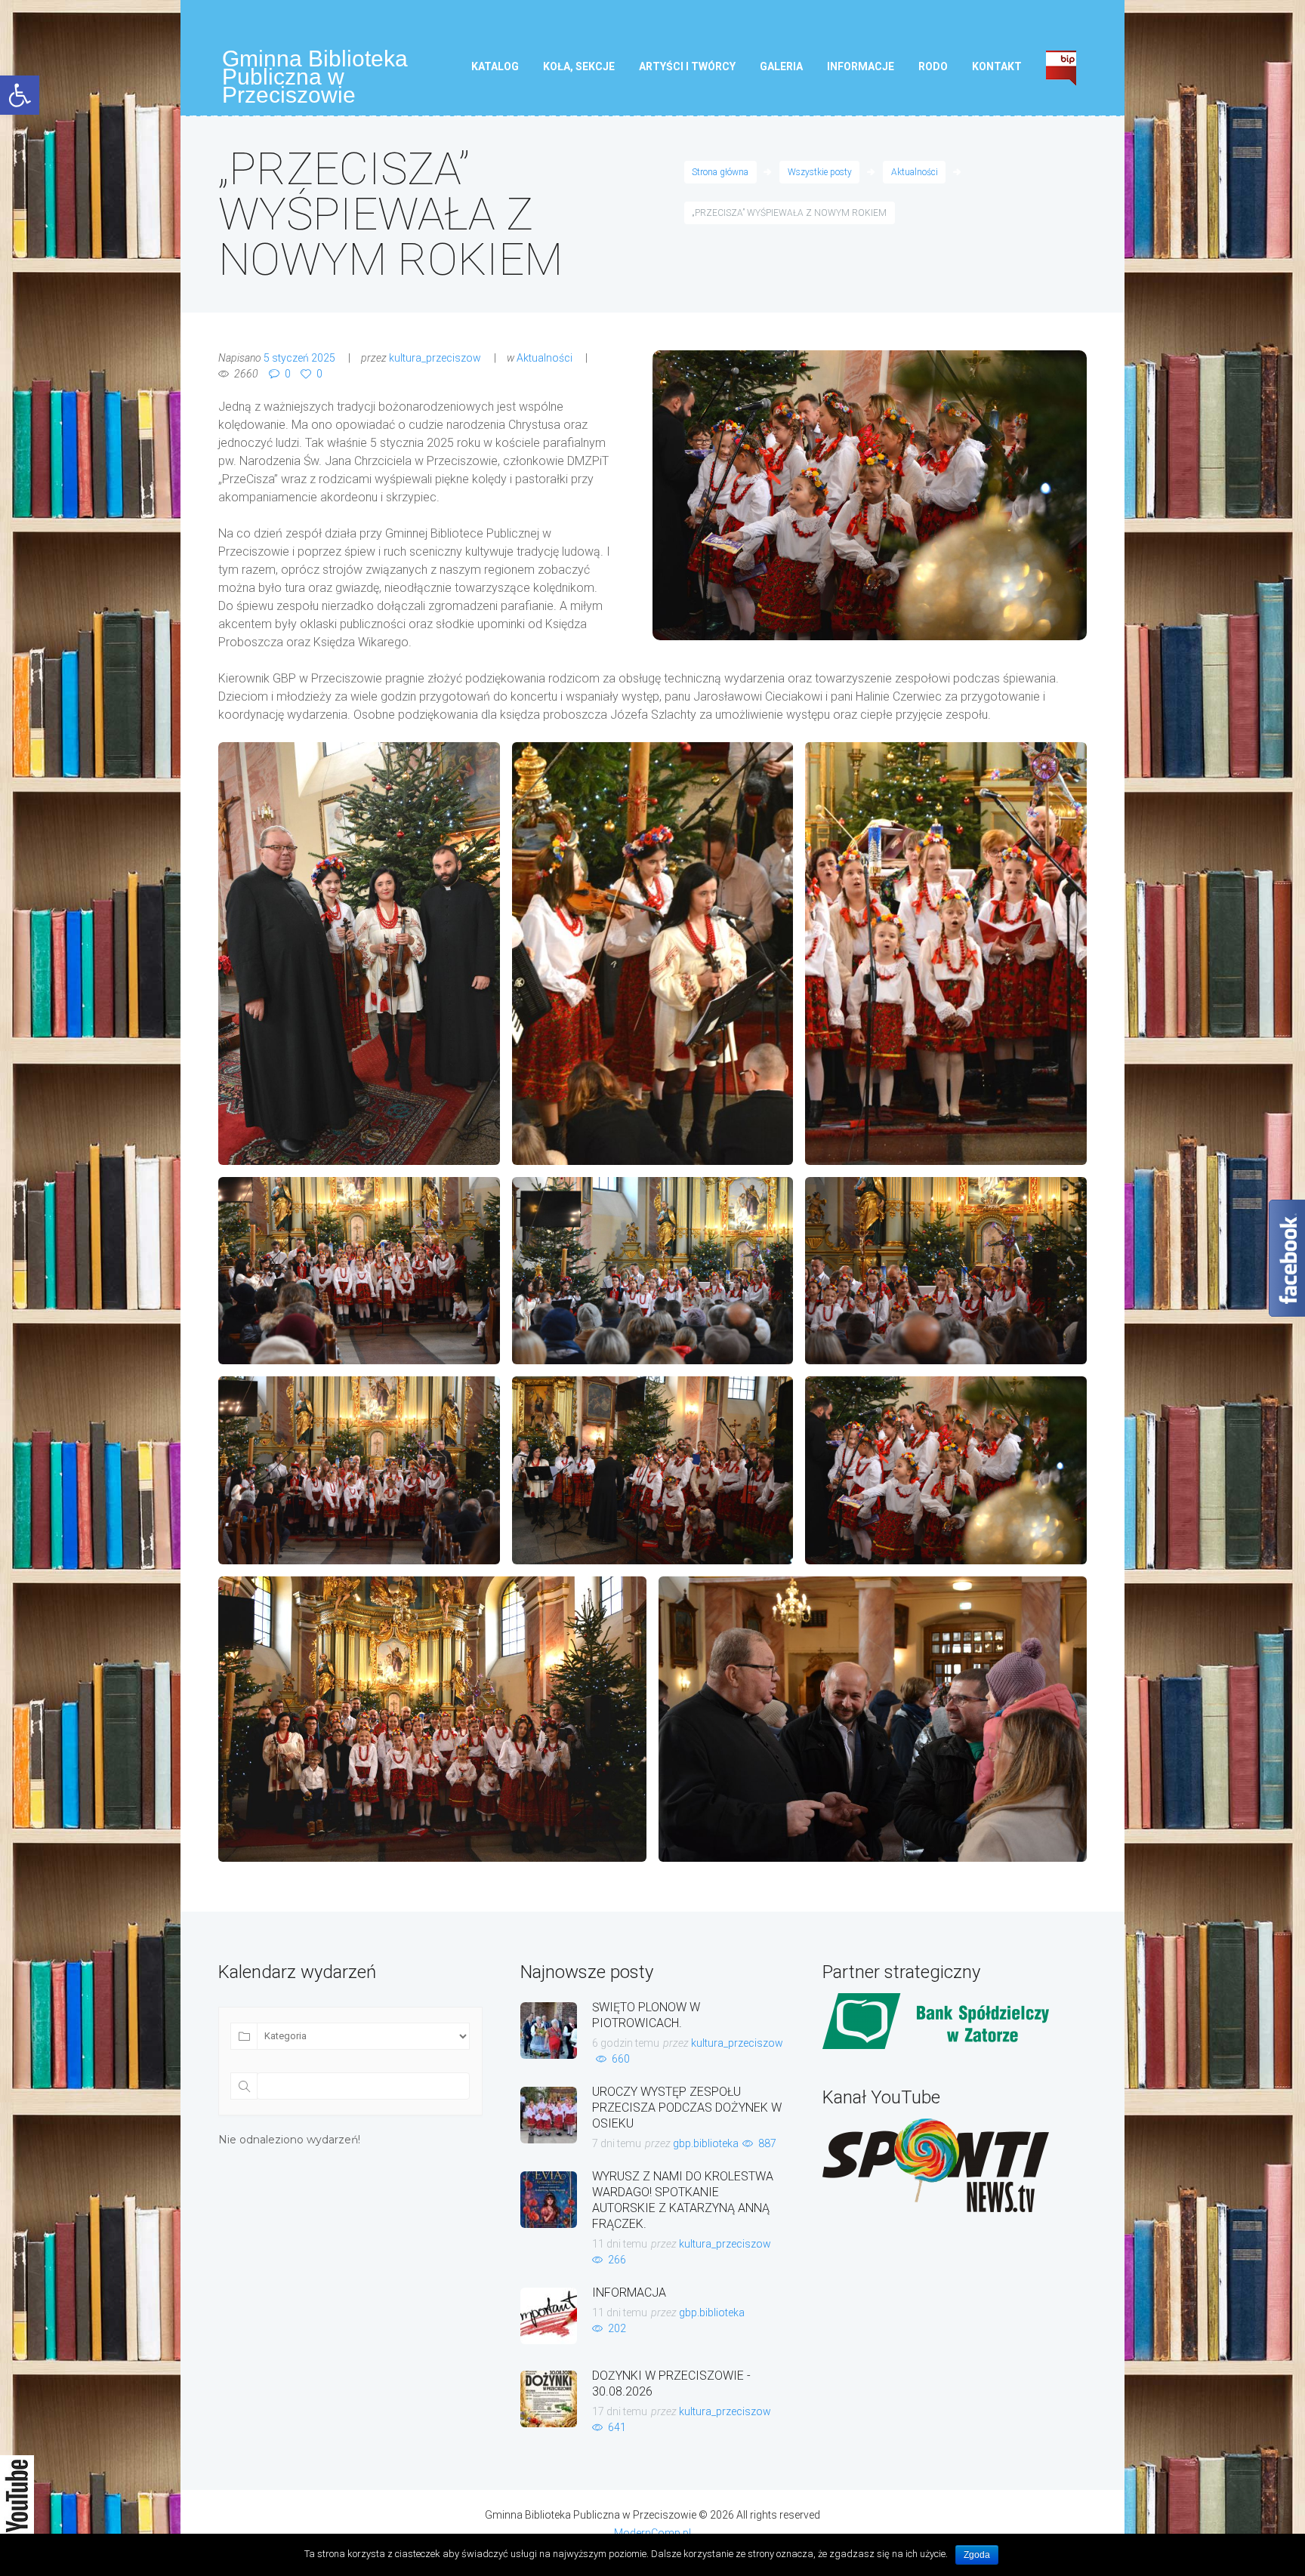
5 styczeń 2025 (299, 358)
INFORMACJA (629, 2293)
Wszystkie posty (820, 172)
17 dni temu (620, 2411)
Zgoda (977, 2555)
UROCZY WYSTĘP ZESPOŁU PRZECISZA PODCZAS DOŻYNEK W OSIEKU (687, 2108)
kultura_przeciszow (435, 358)
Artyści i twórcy (687, 66)
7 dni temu (617, 2143)
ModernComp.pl (652, 2533)
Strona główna (720, 172)
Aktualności (915, 172)
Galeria (781, 66)
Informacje (861, 66)
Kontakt (997, 66)
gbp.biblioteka (706, 2143)
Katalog (495, 66)
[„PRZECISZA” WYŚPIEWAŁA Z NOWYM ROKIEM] (870, 495)
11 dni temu (620, 2244)
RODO (933, 66)
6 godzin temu (626, 2043)
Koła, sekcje (579, 66)
